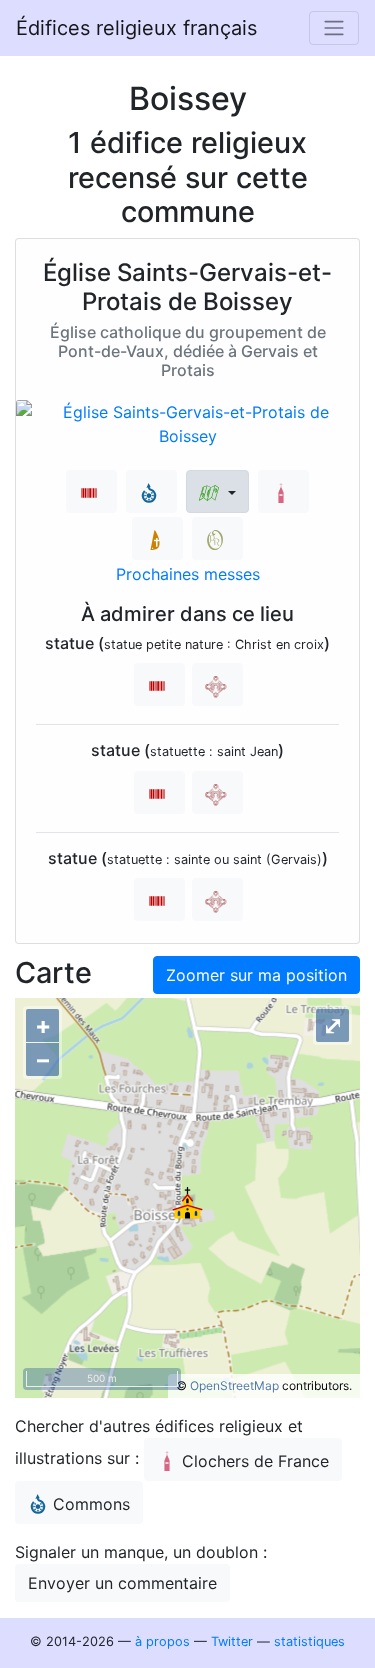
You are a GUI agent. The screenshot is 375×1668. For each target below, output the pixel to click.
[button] (217, 491)
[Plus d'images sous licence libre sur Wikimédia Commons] (151, 491)
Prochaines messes (188, 574)
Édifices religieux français (136, 28)
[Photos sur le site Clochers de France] (283, 491)
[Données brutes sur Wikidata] (91, 491)
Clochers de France (255, 1461)
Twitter (232, 1641)
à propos (162, 1641)
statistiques (309, 1641)
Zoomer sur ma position (256, 975)
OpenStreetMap (234, 1385)
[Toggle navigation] (334, 28)
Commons (91, 1504)
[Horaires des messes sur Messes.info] (157, 538)
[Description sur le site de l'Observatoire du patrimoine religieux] (217, 538)
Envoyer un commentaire (122, 1583)
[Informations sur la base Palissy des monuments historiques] (217, 684)
